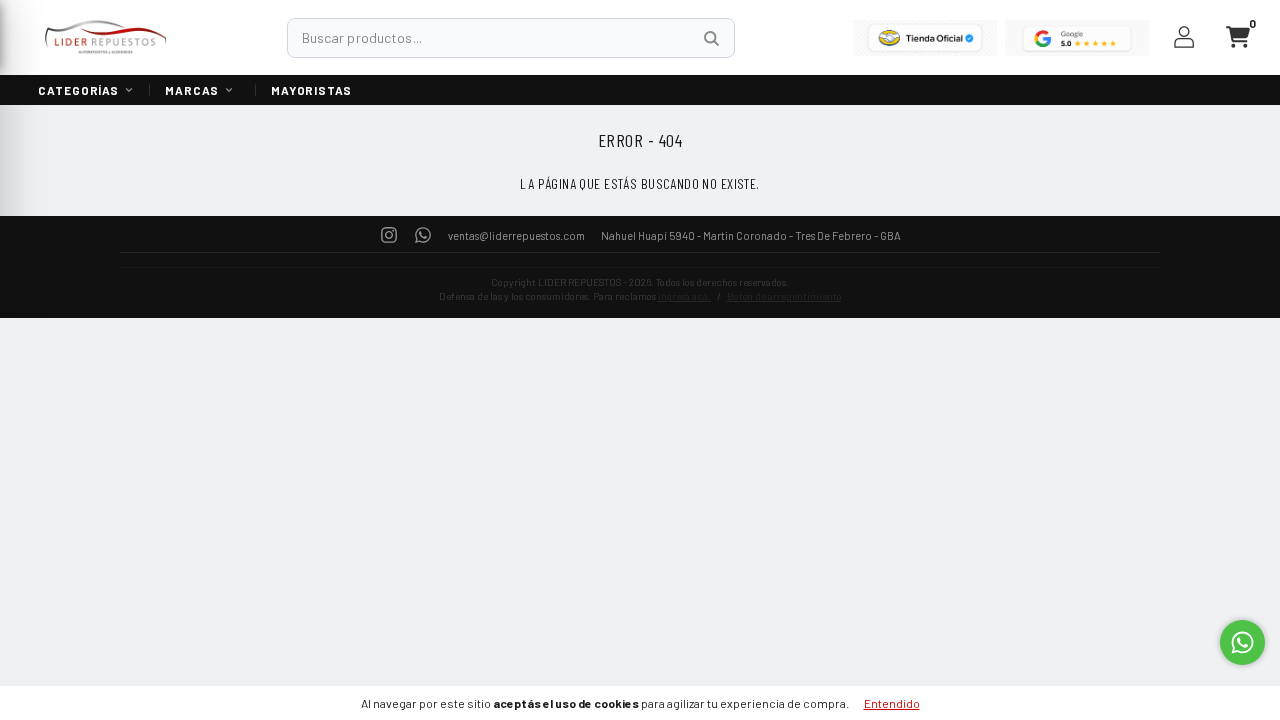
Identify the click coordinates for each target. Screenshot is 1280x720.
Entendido (892, 703)
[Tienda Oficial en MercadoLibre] (925, 38)
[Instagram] (389, 233)
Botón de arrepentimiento (784, 296)
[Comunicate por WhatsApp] (1242, 642)
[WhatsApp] (423, 233)
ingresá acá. (684, 296)
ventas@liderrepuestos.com (516, 235)
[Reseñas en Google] (1077, 38)
